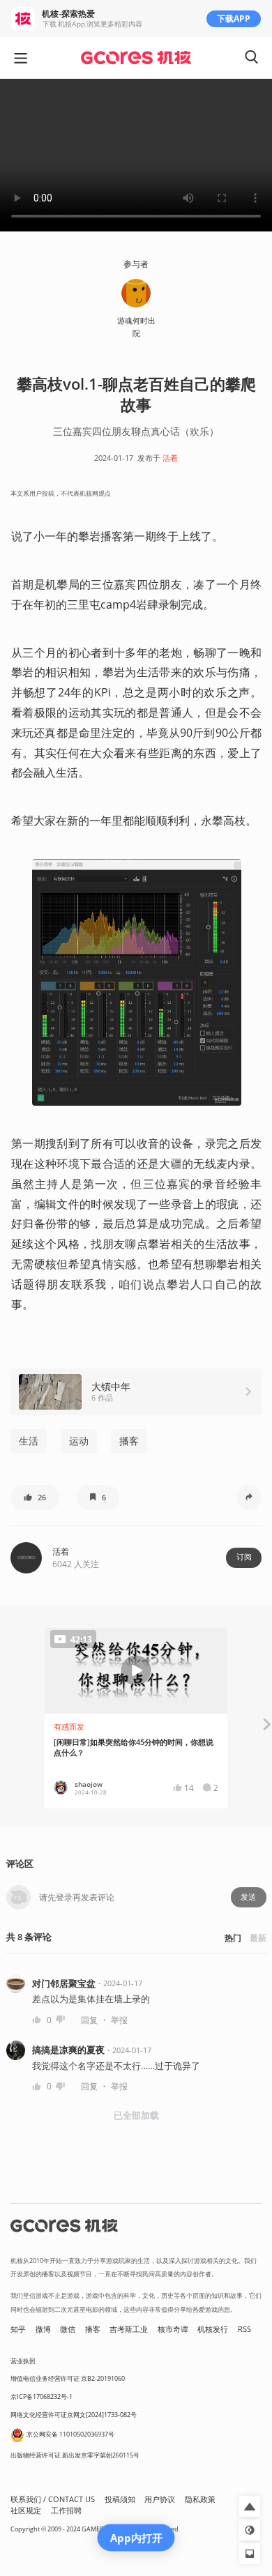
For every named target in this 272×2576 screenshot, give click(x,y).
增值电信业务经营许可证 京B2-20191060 (68, 2378)
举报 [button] (119, 2020)
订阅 (244, 1557)
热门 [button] (233, 1938)
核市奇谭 (173, 2329)
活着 (170, 458)
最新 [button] (258, 1938)
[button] (35, 1497)
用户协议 (160, 2499)
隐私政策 (200, 2499)
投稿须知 (120, 2499)
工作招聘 (66, 2510)
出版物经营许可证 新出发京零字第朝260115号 (75, 2455)
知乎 (18, 2329)
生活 (29, 1441)
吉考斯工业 (129, 2329)
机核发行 (213, 2329)
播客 (129, 1441)
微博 (43, 2329)
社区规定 (26, 2510)
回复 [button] (89, 2020)
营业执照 (23, 2361)
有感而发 (69, 1727)
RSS (244, 2329)
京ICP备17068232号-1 (41, 2396)
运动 (79, 1441)
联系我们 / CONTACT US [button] (53, 2499)
